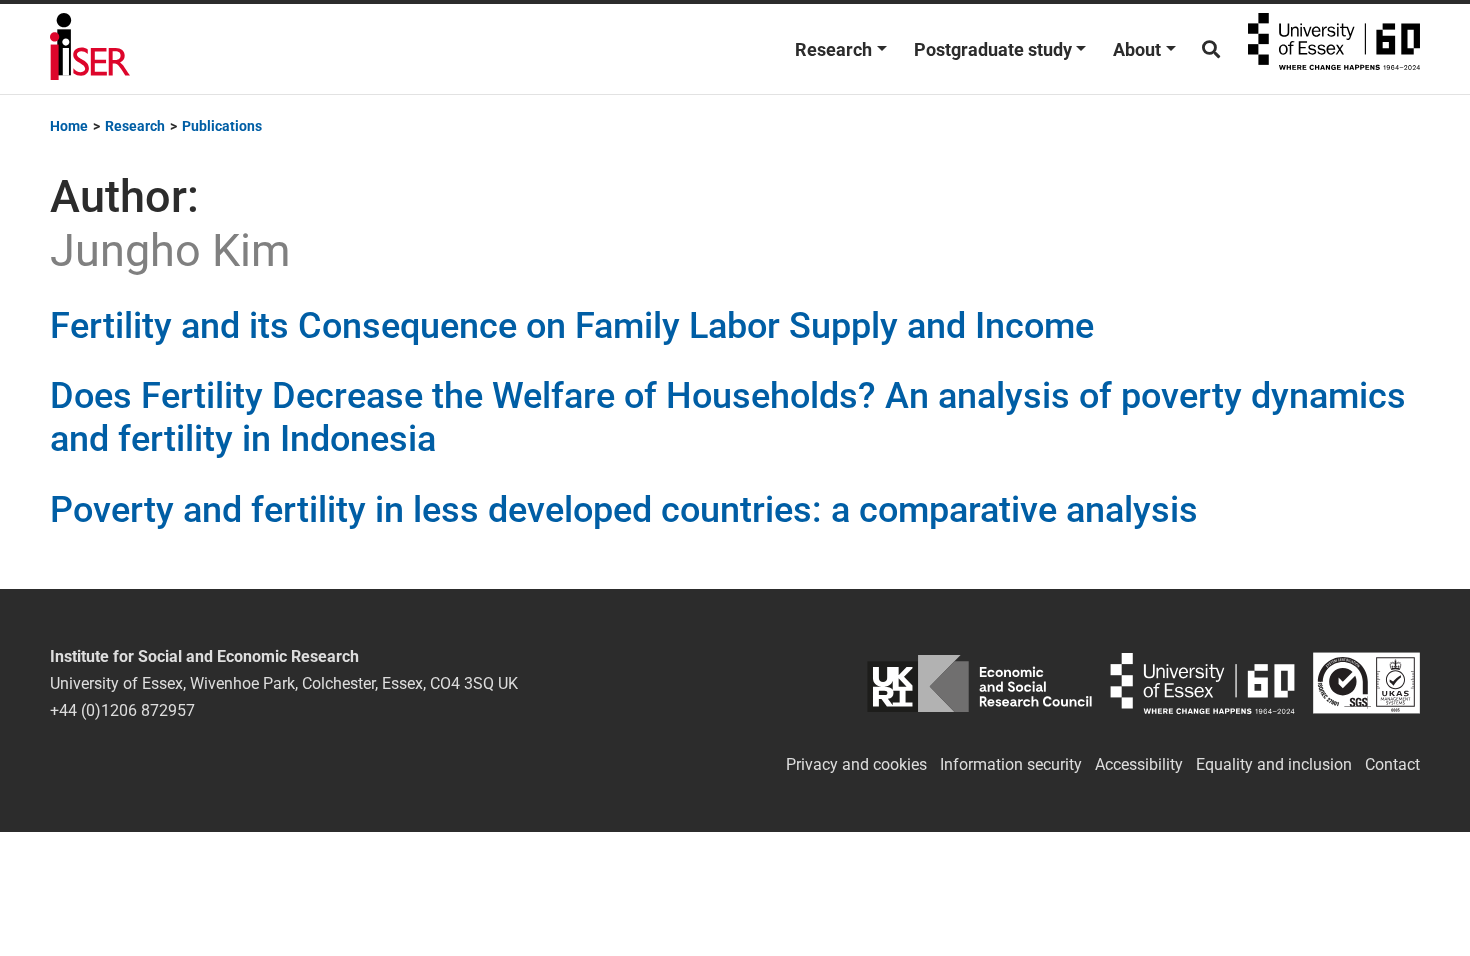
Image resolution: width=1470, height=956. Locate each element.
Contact (1392, 764)
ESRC (979, 683)
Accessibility (1139, 764)
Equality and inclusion (1274, 764)
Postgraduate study (993, 49)
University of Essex (1334, 49)
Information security (1011, 764)
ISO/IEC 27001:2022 (1366, 683)
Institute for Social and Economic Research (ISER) (90, 49)
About (1137, 49)
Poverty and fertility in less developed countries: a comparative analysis (624, 510)
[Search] (1211, 49)
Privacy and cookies (856, 764)
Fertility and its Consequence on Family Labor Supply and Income (572, 326)
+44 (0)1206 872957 (122, 710)
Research (833, 49)
